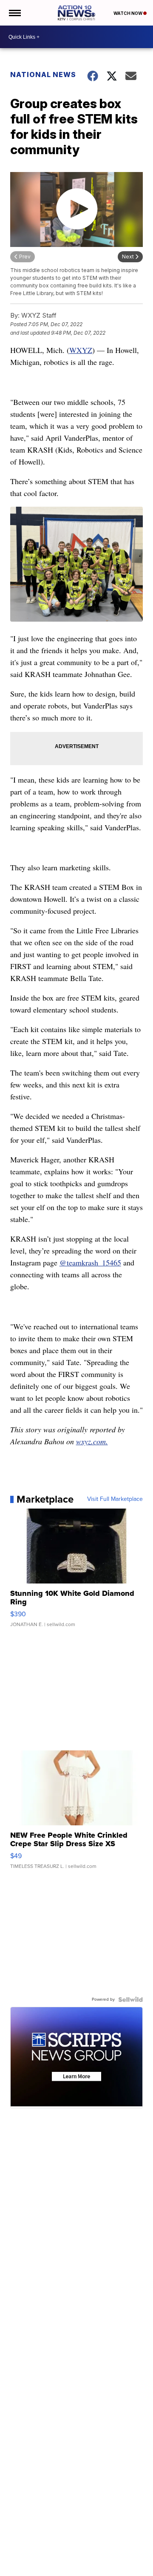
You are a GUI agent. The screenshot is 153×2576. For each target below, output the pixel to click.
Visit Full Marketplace (115, 1499)
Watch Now (128, 13)
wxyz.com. (92, 1441)
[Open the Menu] (14, 13)
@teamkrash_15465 (90, 1262)
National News (43, 75)
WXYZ (81, 350)
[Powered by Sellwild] (130, 1999)
